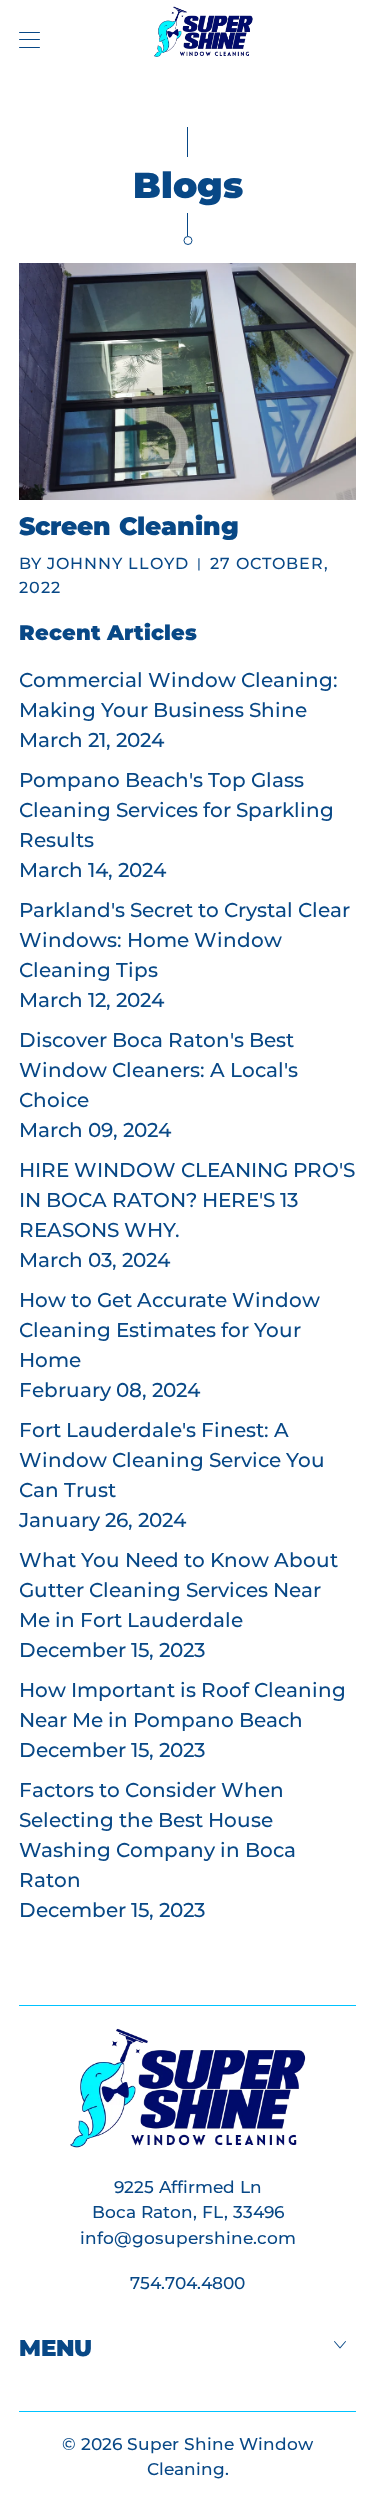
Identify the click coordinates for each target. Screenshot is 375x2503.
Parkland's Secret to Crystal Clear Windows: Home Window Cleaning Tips (184, 940)
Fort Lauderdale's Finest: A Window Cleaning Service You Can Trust (172, 1460)
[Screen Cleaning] (187, 381)
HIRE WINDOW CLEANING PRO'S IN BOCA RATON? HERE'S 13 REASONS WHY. (187, 1200)
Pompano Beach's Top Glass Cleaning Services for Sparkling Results (176, 810)
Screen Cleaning (129, 526)
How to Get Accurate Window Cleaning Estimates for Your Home (169, 1330)
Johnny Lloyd (118, 563)
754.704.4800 (187, 2283)
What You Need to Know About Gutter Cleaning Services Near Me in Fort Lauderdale (178, 1590)
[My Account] (24, 39)
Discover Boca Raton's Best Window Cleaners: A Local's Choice (158, 1070)
